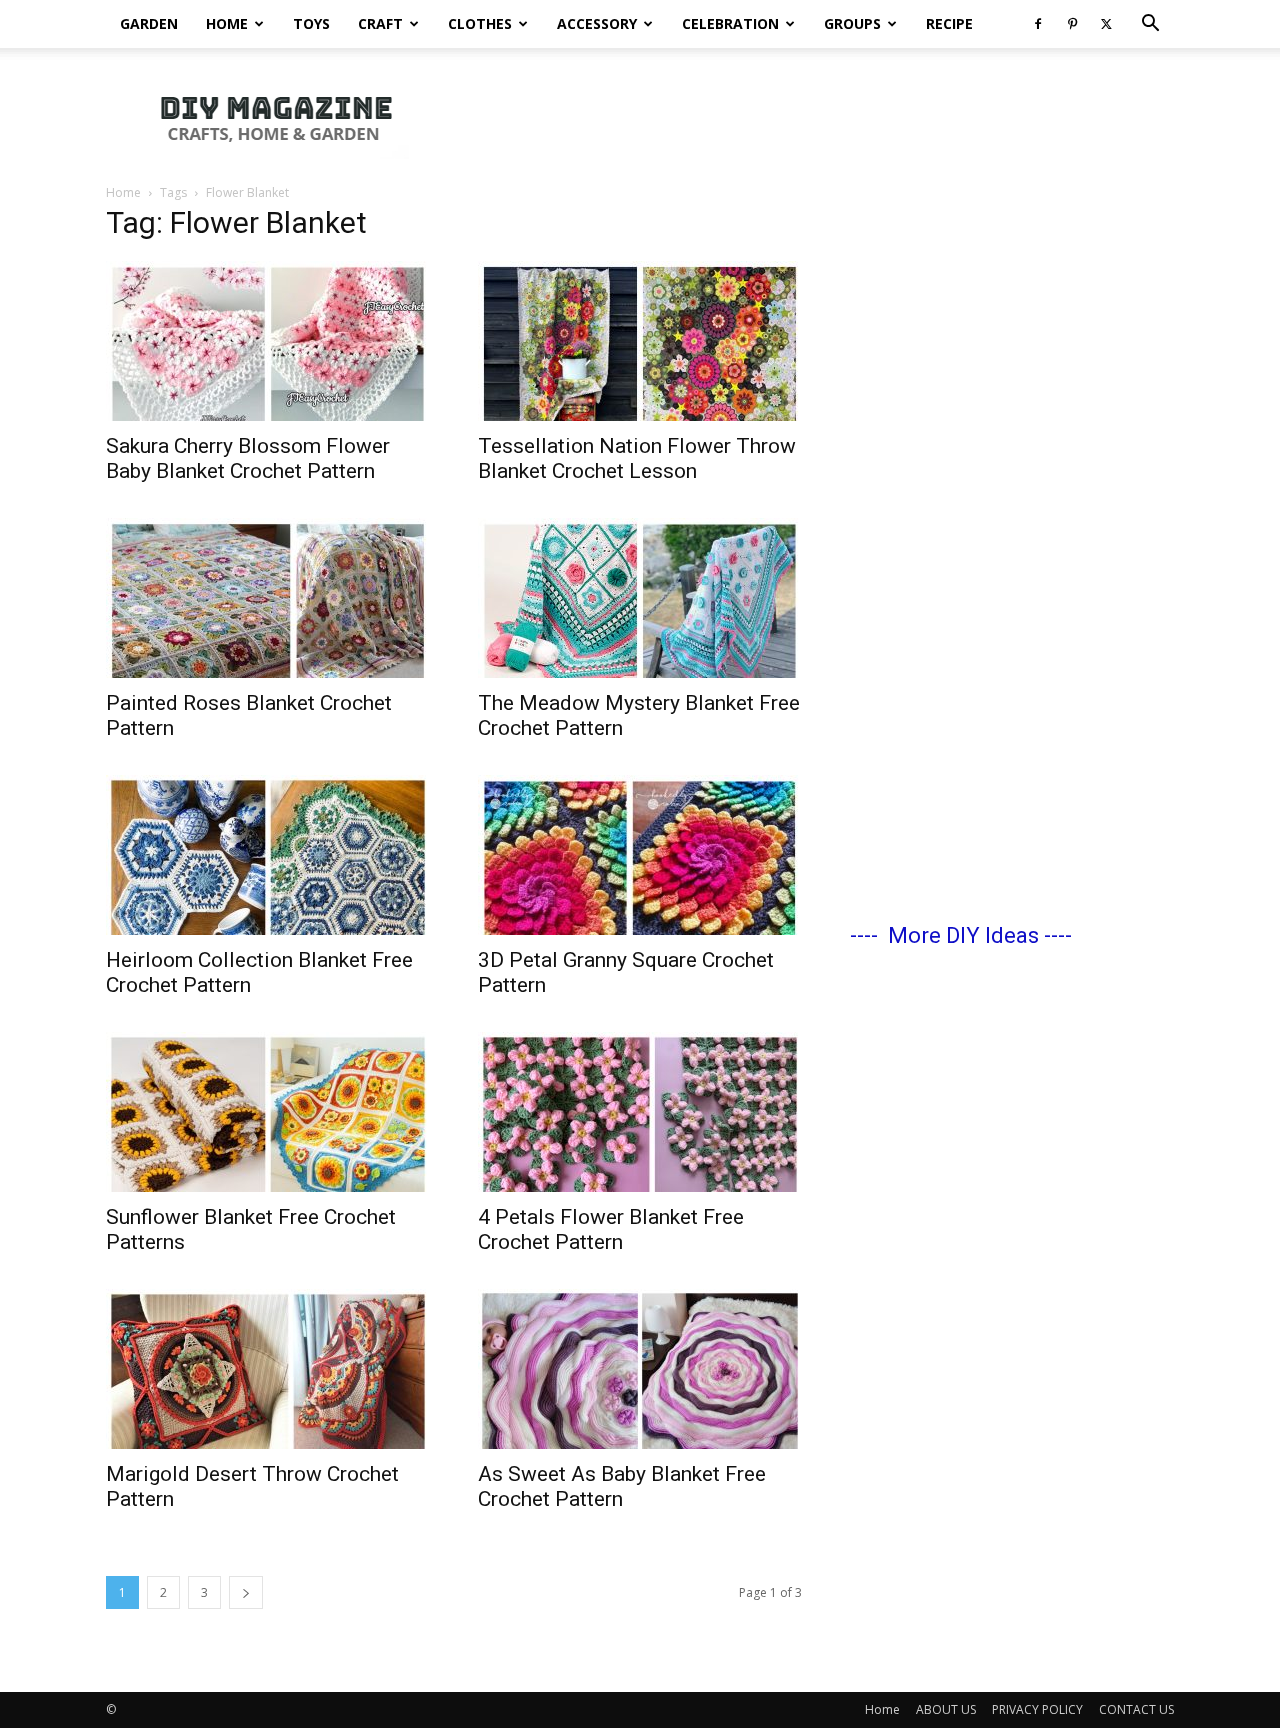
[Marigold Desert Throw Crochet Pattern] (268, 1369)
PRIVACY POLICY (1037, 1709)
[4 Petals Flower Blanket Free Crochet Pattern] (640, 1112)
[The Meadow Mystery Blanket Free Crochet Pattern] (640, 598)
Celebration (730, 23)
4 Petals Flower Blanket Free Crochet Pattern (611, 1229)
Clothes (480, 23)
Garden (149, 23)
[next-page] (246, 1592)
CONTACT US (1136, 1709)
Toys (311, 23)
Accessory (597, 23)
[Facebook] (1038, 24)
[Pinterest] (1072, 24)
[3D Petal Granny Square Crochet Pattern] (640, 855)
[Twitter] (1106, 24)
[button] (1150, 25)
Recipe (949, 23)
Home (227, 23)
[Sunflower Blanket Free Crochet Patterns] (268, 1112)
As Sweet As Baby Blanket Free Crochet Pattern (622, 1486)
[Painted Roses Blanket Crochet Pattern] (268, 598)
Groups (852, 23)
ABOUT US (946, 1709)
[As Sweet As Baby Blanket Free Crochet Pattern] (640, 1369)
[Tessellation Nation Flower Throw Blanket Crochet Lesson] (640, 341)
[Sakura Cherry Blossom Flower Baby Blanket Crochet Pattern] (268, 341)
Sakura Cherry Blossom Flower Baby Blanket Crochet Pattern (248, 458)
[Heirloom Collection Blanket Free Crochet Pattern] (268, 855)
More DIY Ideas (963, 935)
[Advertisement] (810, 117)
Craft (380, 23)
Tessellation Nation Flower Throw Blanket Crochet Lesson (637, 458)
